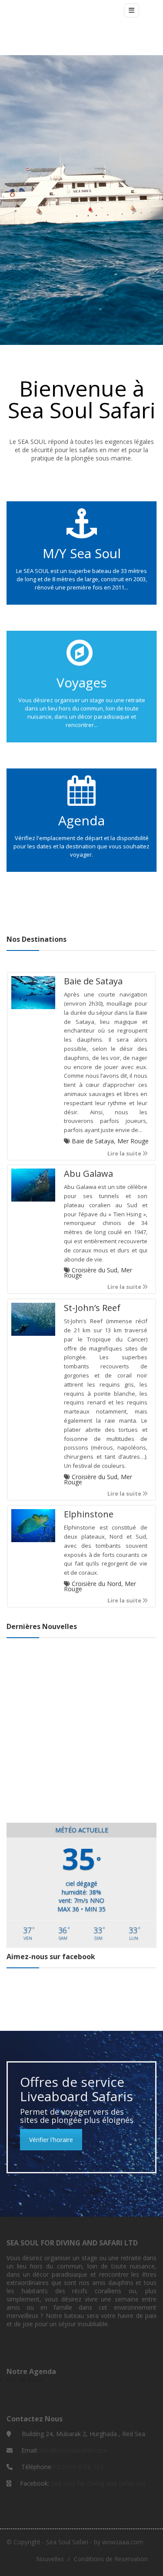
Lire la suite (125, 1154)
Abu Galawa (88, 1174)
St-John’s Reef (92, 1308)
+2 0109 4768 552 (78, 2467)
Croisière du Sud (95, 1270)
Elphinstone (89, 1514)
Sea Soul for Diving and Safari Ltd (98, 2483)
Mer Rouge (133, 1141)
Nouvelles (50, 2559)
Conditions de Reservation (111, 2559)
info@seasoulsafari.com (73, 2450)
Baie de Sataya (93, 981)
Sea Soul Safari (67, 2542)
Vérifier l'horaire (51, 2140)
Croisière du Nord (96, 1584)
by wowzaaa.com (118, 2542)
